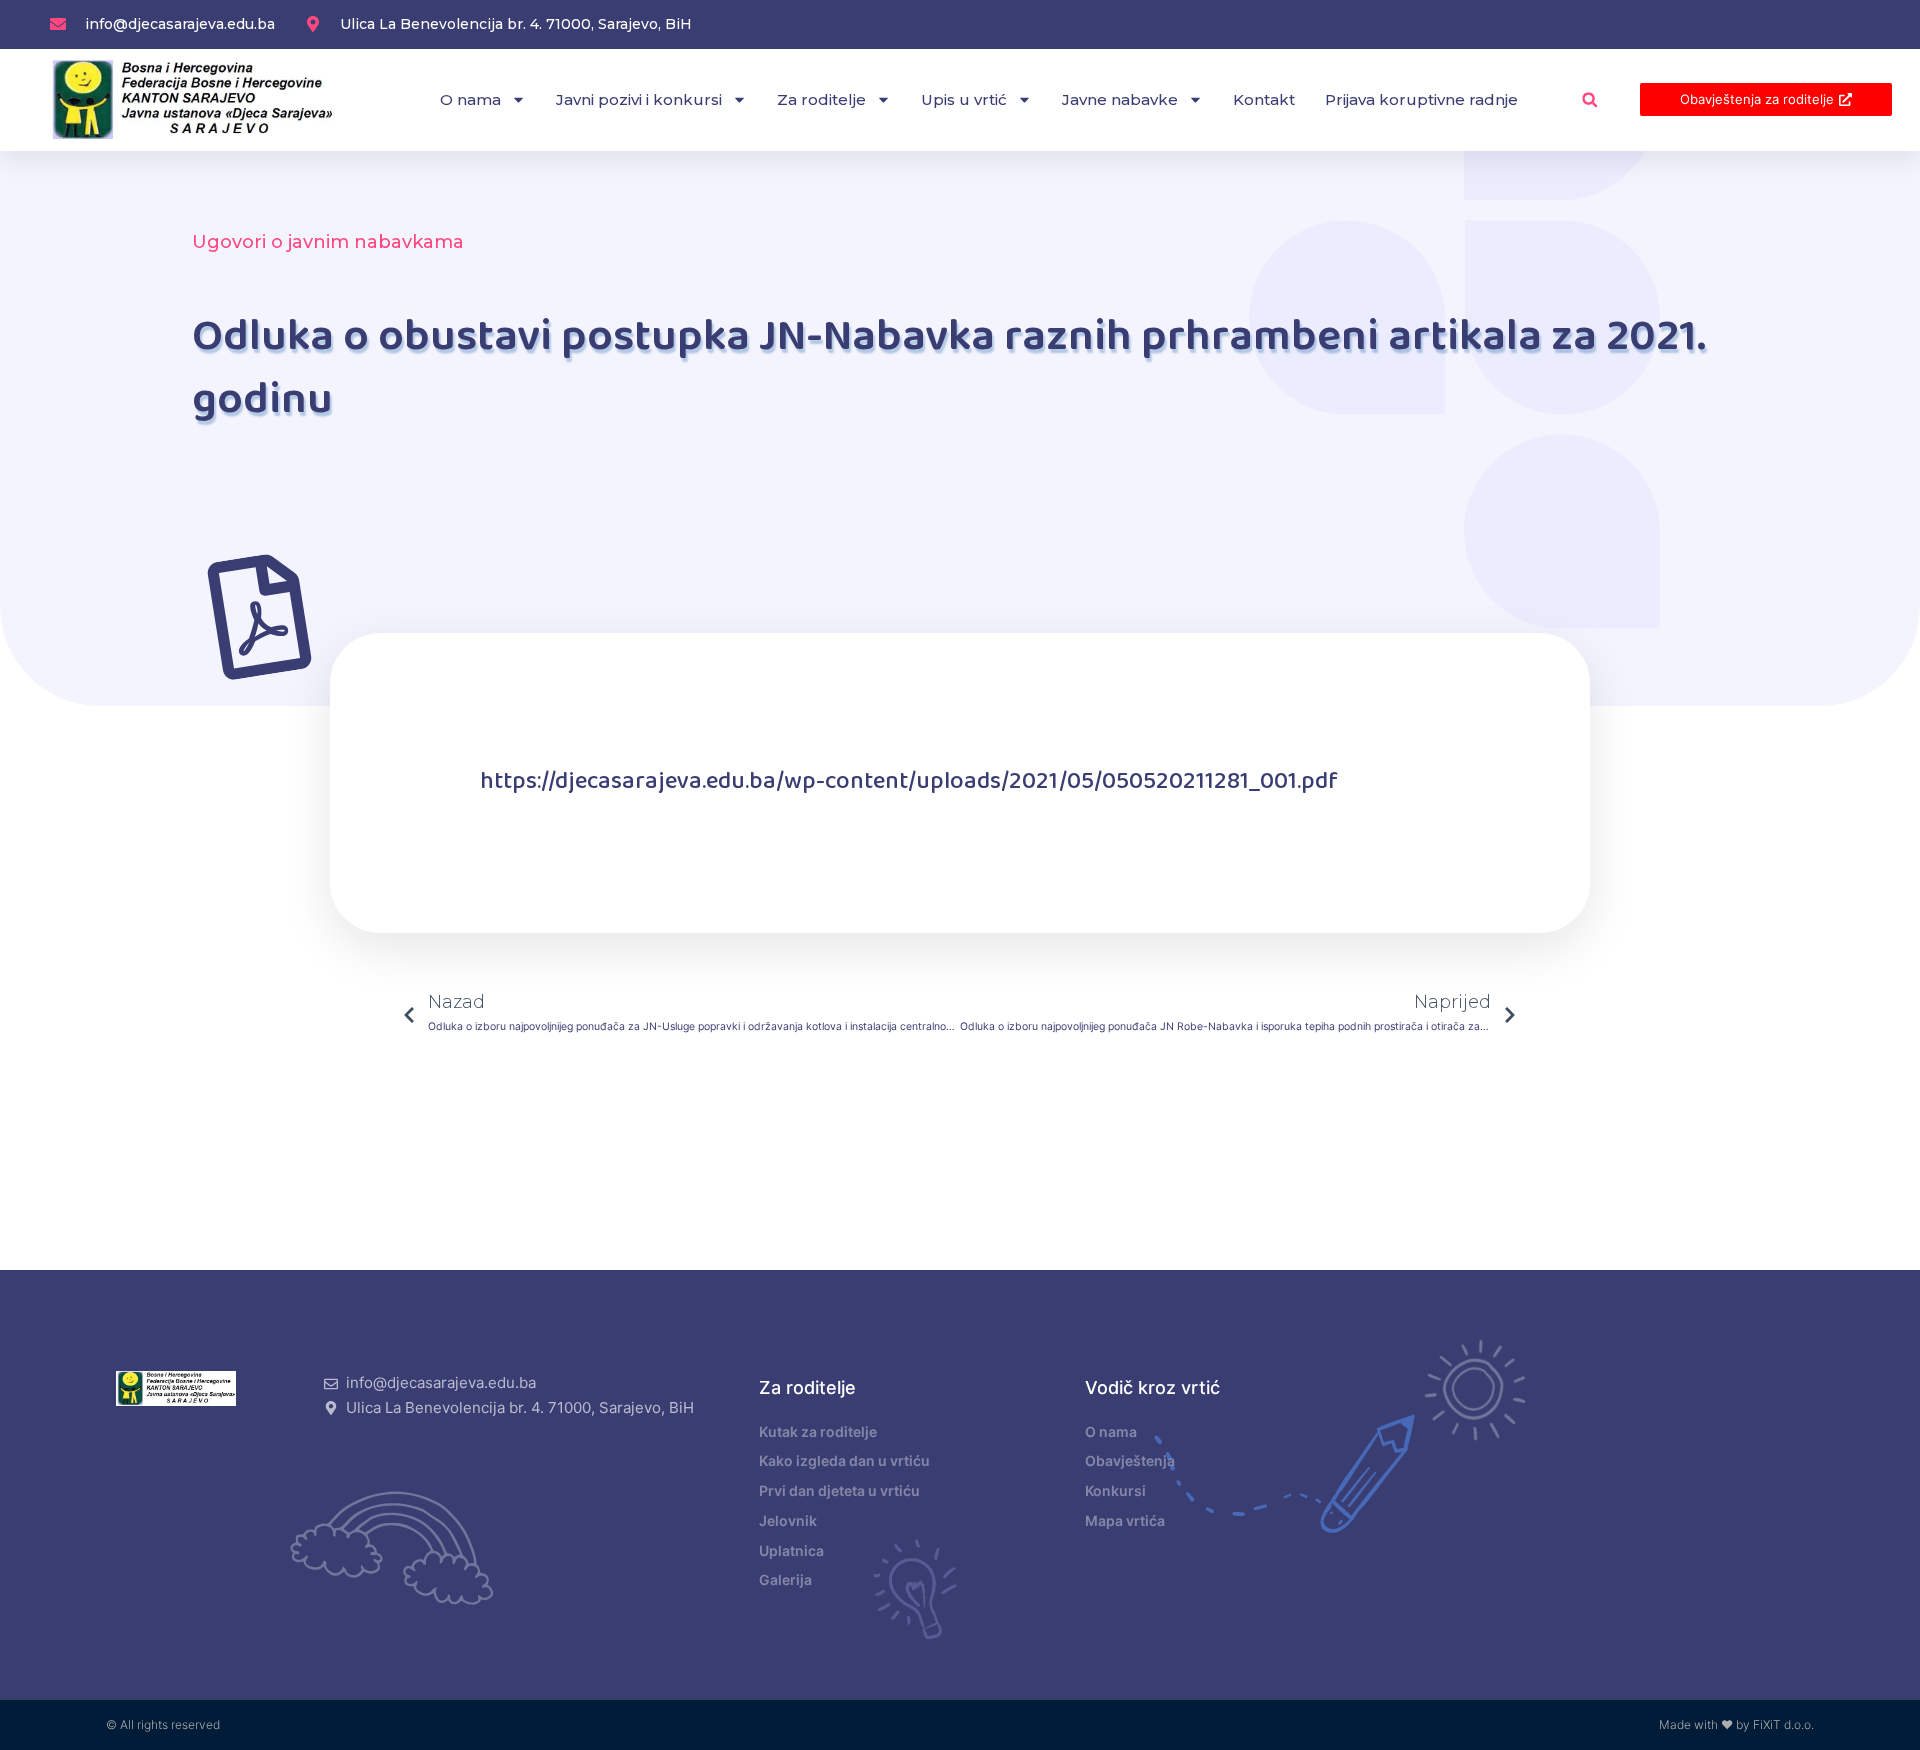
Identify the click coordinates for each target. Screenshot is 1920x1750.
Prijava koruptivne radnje (1421, 99)
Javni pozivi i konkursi (639, 99)
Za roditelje (821, 99)
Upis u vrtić (964, 99)
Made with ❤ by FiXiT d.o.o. (1736, 1724)
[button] (1589, 99)
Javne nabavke (1120, 99)
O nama (470, 99)
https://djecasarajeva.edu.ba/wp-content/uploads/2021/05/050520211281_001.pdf (909, 781)
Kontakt (1264, 99)
